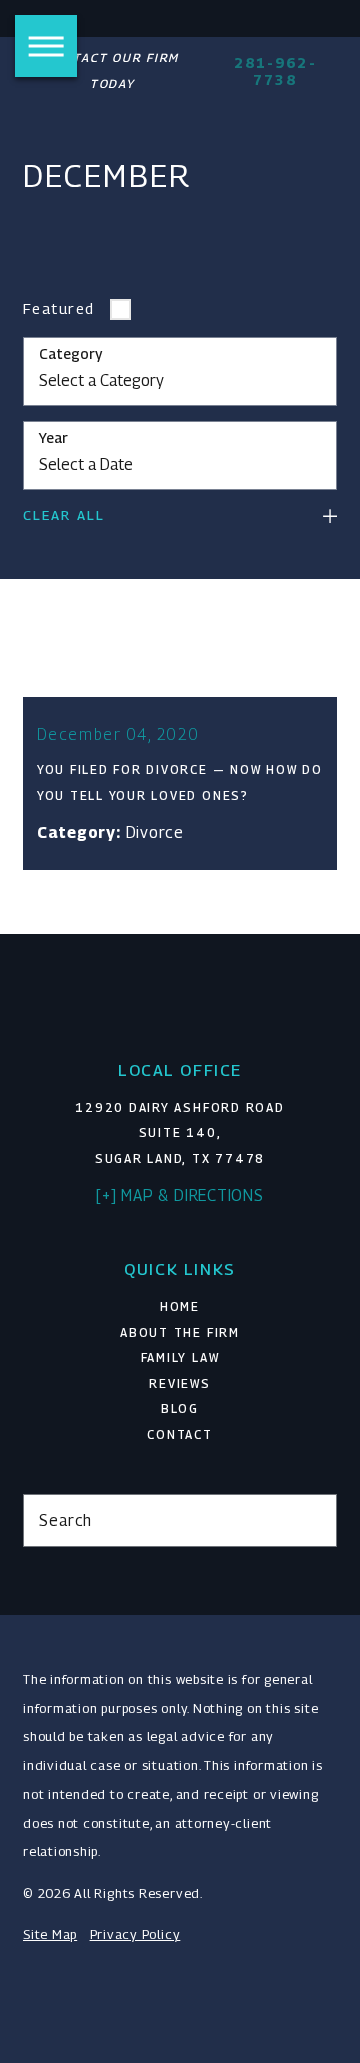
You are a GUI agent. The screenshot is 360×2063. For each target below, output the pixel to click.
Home (180, 1307)
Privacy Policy (135, 1934)
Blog (180, 1409)
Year (53, 438)
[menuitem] (180, 1308)
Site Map (50, 1934)
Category (70, 354)
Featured (59, 308)
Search (65, 1520)
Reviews (179, 1384)
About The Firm (180, 1333)
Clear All (64, 515)
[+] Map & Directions (179, 1195)
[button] (46, 46)
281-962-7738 (275, 71)
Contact (179, 1435)
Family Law (180, 1358)
